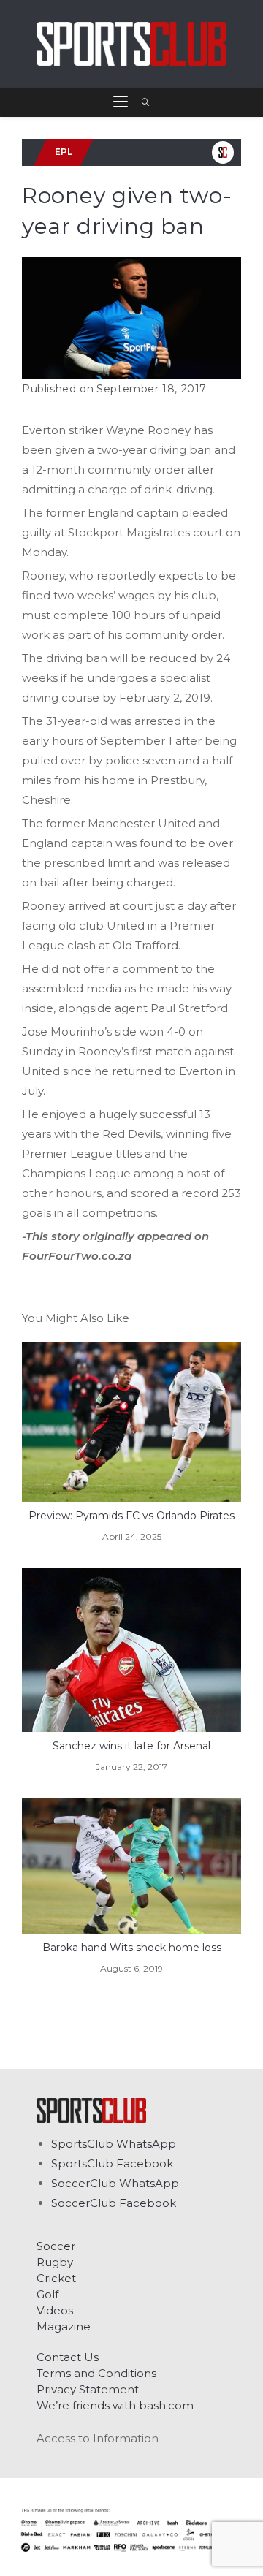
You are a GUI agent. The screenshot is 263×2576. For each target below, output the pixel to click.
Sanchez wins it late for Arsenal (131, 1746)
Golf (47, 2294)
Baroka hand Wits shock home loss (132, 1948)
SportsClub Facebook (112, 2163)
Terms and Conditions (96, 2373)
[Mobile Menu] (122, 102)
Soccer (56, 2246)
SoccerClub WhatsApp (115, 2183)
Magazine (64, 2326)
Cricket (56, 2278)
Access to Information (98, 2438)
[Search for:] (141, 102)
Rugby (55, 2262)
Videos (55, 2310)
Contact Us (68, 2357)
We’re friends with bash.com (115, 2405)
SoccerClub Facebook (114, 2203)
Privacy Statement (88, 2389)
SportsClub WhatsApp (114, 2144)
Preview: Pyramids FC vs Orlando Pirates (131, 1516)
